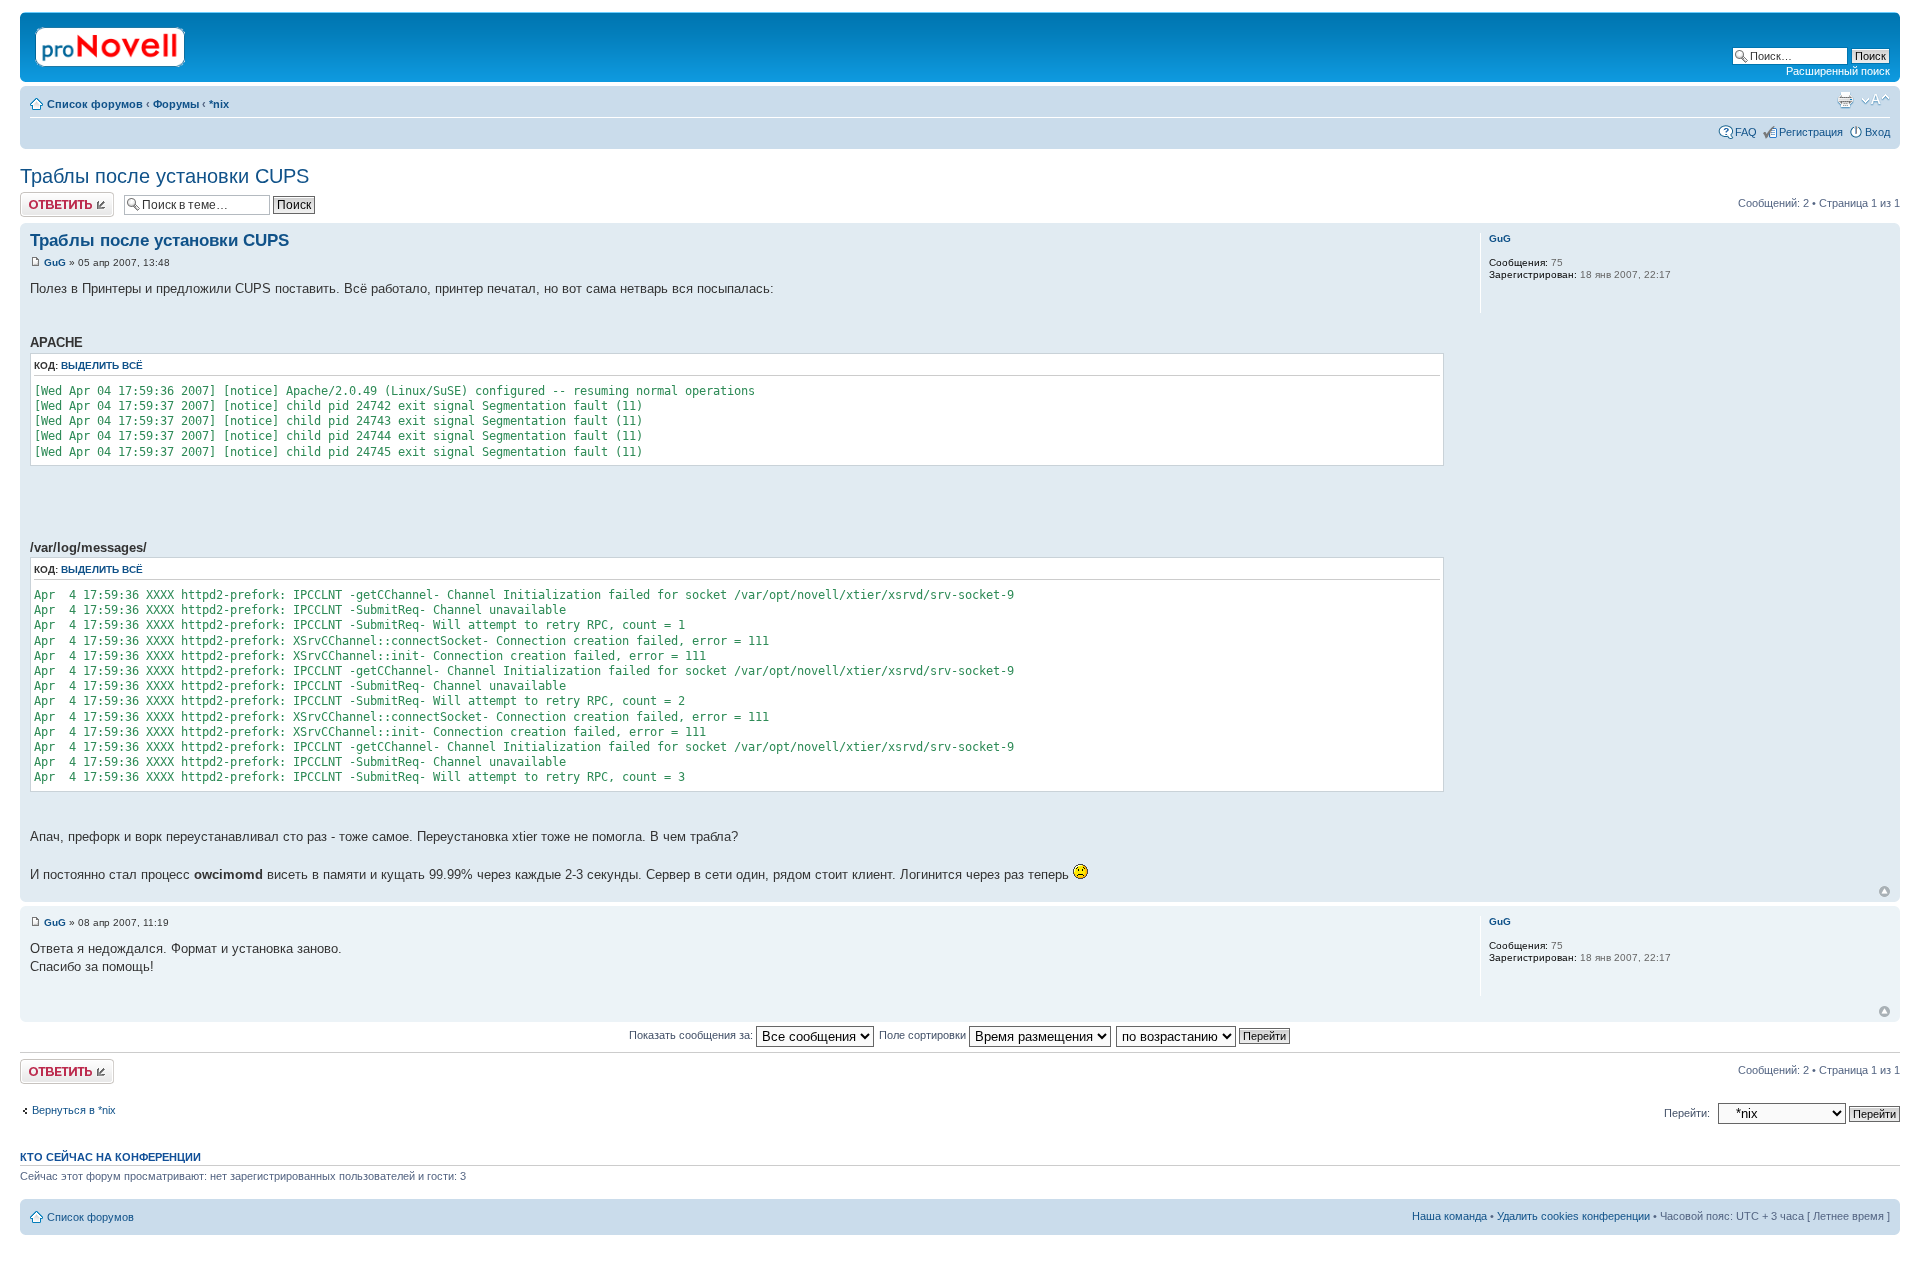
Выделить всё (102, 365)
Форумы (176, 104)
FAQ (1746, 132)
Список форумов (95, 104)
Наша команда (1449, 1216)
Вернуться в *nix (74, 1110)
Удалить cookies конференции (1573, 1216)
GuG (55, 262)
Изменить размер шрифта (1875, 100)
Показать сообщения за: (692, 1035)
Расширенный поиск (1838, 71)
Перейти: (1687, 1113)
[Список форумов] (111, 43)
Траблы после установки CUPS (164, 176)
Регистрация (1811, 132)
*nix (219, 104)
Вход (1877, 132)
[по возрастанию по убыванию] (1204, 1035)
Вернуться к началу (1884, 891)
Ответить (44, 198)
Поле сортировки (924, 1035)
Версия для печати (1845, 100)
